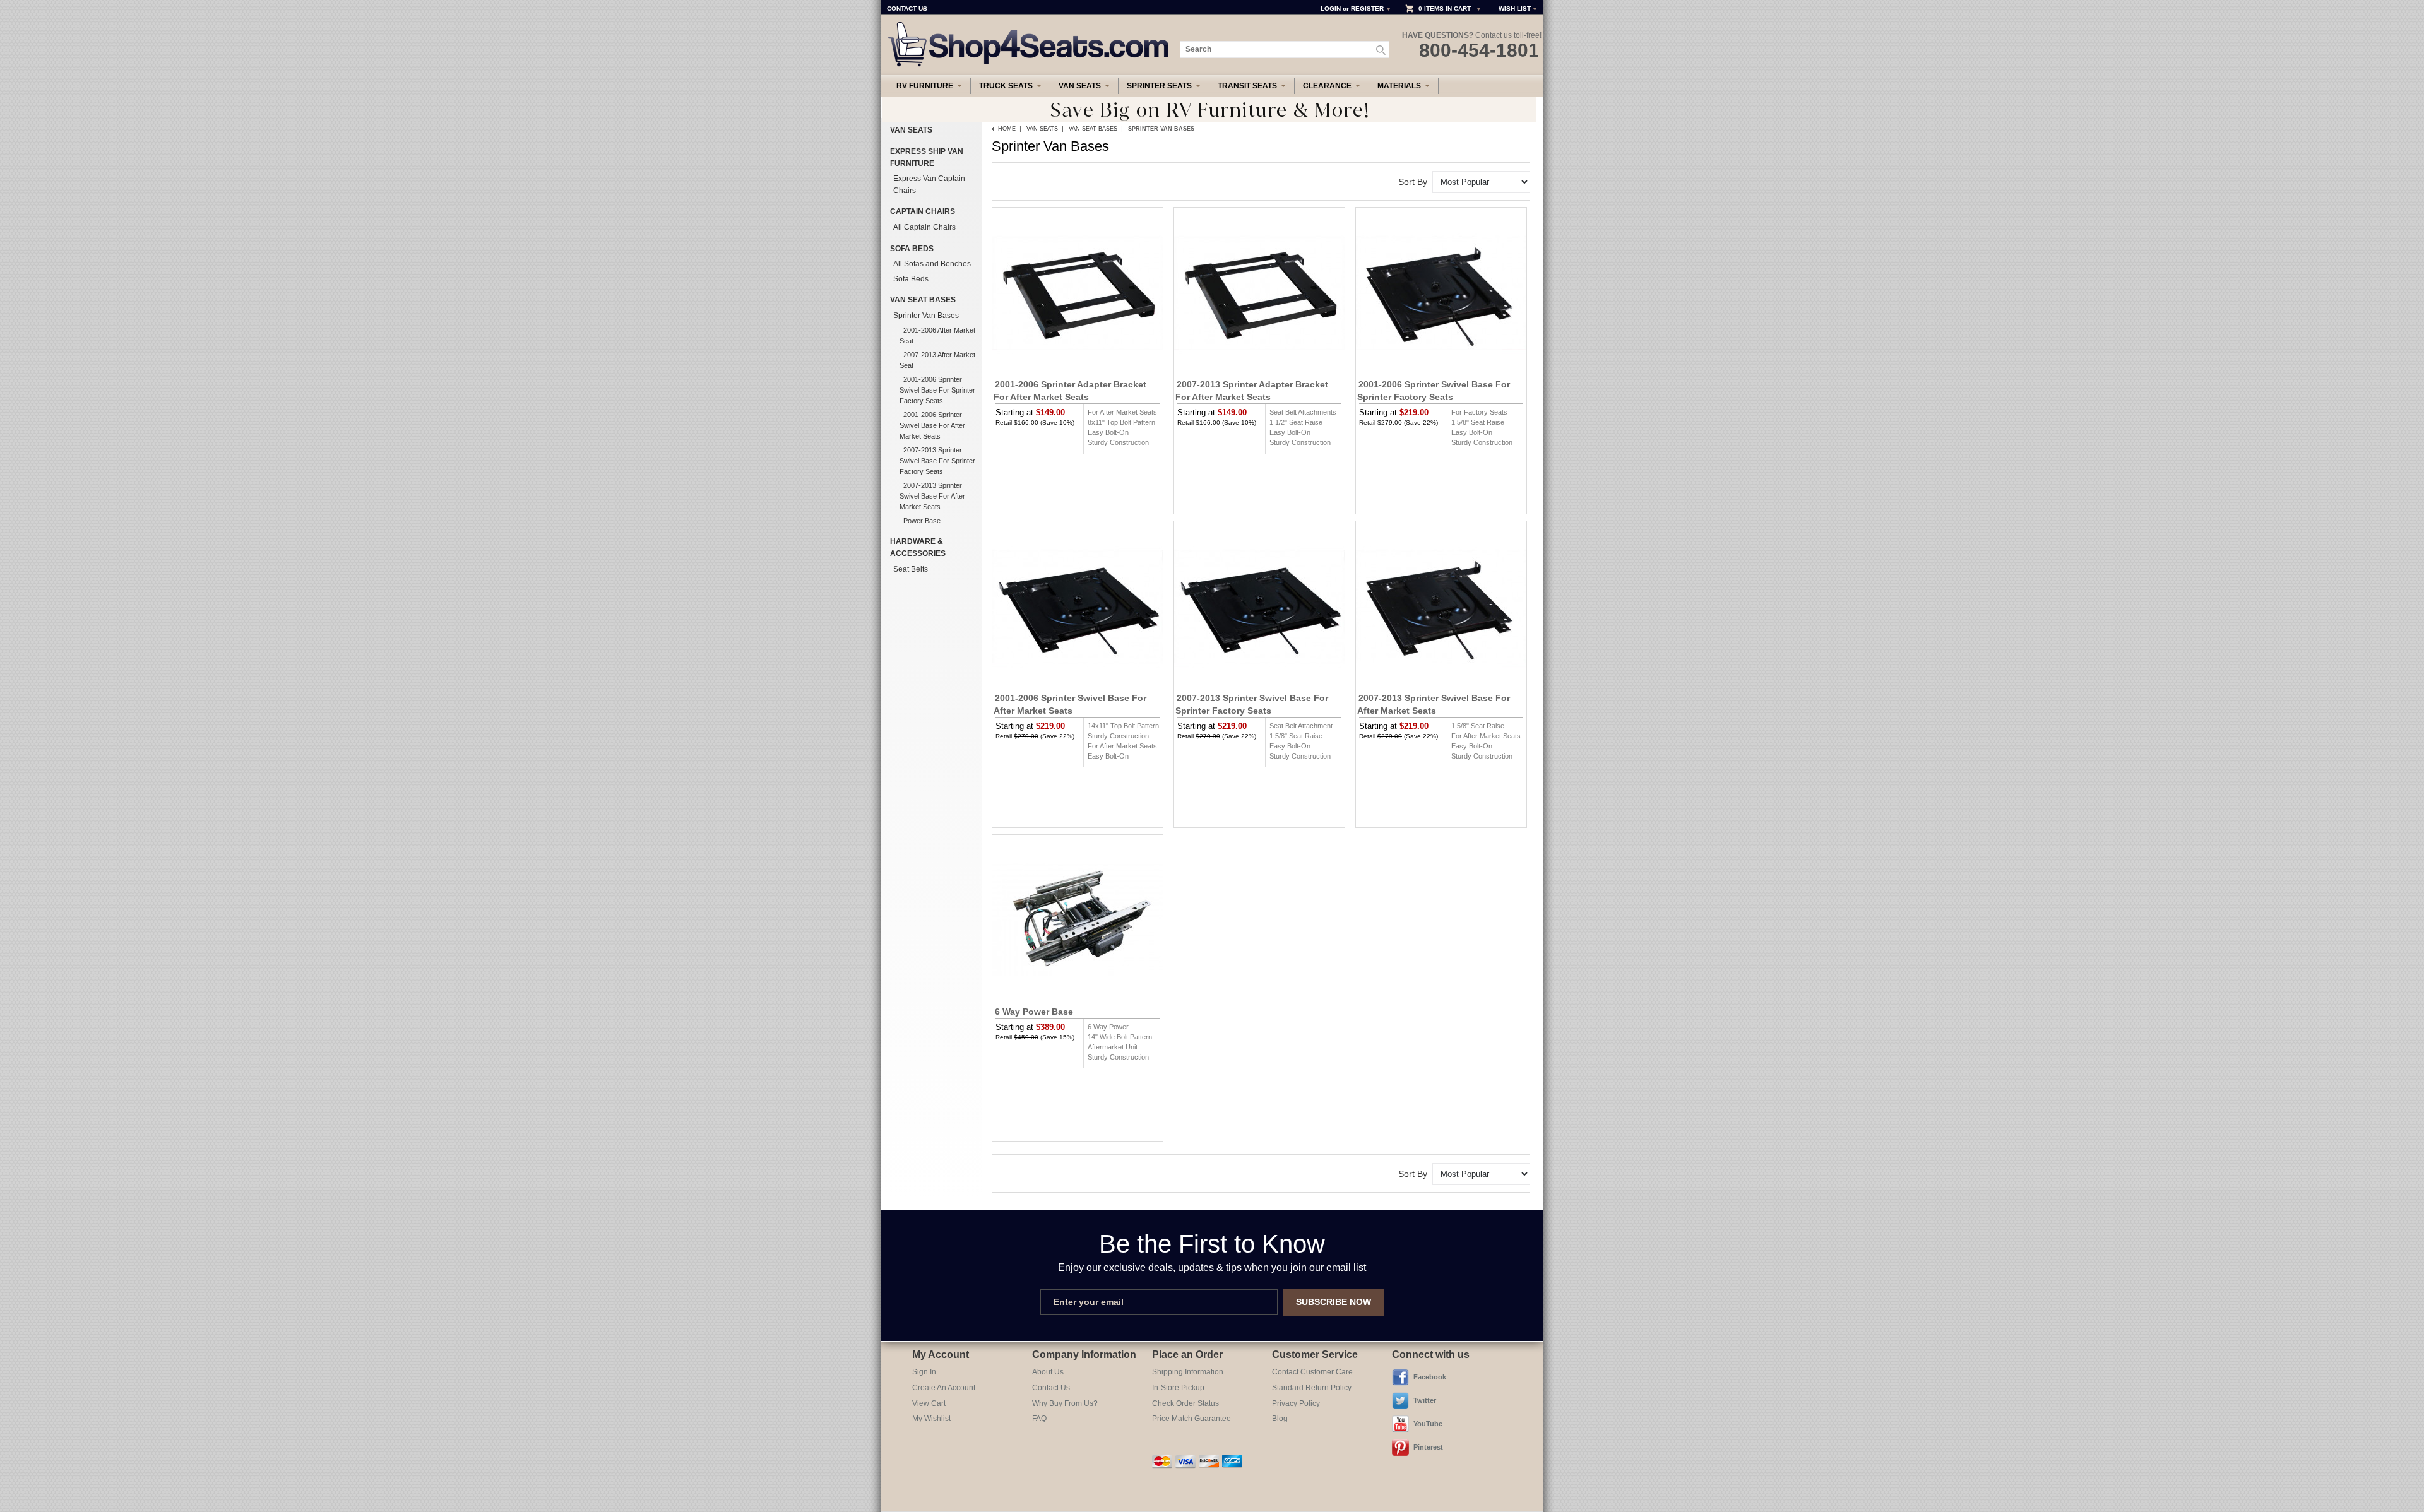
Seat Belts (911, 569)
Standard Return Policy (1312, 1388)
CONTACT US (907, 9)
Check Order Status (1185, 1403)
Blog (1280, 1419)
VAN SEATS (1042, 129)
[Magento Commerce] (1029, 26)
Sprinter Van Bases (926, 316)
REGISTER (1367, 9)
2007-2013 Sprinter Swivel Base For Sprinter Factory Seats (937, 461)
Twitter (1425, 1400)
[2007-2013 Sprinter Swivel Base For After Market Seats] (1441, 606)
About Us (1048, 1372)
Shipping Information (1188, 1372)
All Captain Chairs (924, 227)
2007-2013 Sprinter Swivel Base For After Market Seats (932, 496)
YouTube (1428, 1424)
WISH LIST (1515, 9)
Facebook (1430, 1377)
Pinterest (1428, 1447)
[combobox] (1285, 50)
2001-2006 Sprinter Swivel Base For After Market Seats (932, 425)
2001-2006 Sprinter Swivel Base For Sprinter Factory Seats (937, 390)
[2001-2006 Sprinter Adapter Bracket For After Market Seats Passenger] (1078, 293)
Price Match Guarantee (1191, 1419)
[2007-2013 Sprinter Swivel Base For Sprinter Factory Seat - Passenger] (1259, 606)
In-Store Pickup (1178, 1388)
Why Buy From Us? (1065, 1403)
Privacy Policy (1296, 1403)
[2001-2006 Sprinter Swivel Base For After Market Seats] (1078, 606)
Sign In (924, 1372)
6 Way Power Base (1034, 1012)
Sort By (1413, 182)
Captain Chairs (923, 211)
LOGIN (1331, 9)
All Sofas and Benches (932, 264)
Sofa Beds (912, 249)
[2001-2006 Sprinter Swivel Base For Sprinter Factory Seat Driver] (1441, 293)
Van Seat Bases (1093, 129)
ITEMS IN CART (1447, 9)
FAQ (1039, 1419)
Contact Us (1051, 1388)
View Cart (929, 1403)
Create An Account (944, 1388)
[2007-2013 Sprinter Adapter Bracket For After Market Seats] (1259, 293)
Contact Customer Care (1312, 1372)
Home (1007, 129)
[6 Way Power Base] (1078, 920)
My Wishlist (931, 1419)
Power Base (922, 521)
